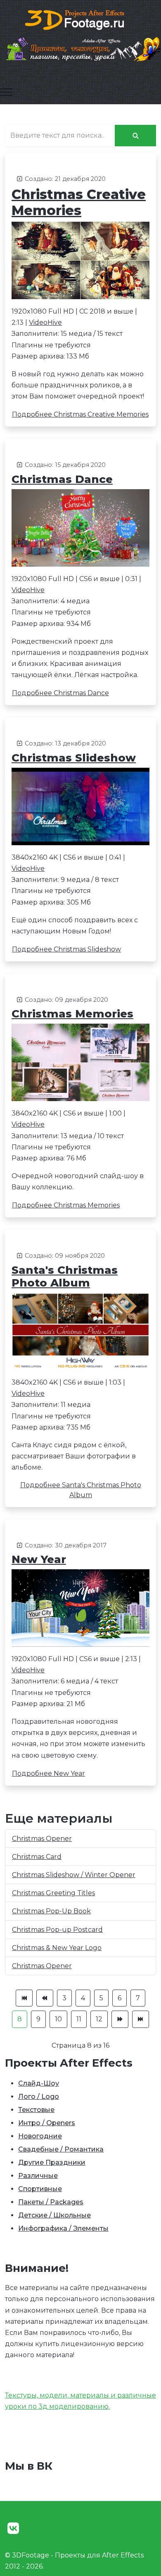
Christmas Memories (72, 1014)
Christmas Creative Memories (79, 202)
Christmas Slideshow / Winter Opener (74, 1875)
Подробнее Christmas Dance (60, 693)
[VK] (13, 2528)
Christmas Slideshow (74, 758)
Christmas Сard (37, 1857)
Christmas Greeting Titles (53, 1893)
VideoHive (45, 322)
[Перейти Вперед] (120, 2019)
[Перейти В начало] (24, 1998)
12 (99, 2019)
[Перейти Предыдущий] (45, 1998)
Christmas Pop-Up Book (51, 1911)
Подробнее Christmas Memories (66, 1205)
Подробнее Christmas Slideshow (66, 949)
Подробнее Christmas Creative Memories (80, 414)
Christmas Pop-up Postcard (57, 1930)
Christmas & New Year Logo (57, 1948)
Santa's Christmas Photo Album (65, 1276)
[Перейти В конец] (141, 2019)
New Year (39, 1559)
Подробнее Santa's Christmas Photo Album (81, 1490)
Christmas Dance (62, 479)
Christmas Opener (42, 1839)
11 (79, 2019)
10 (58, 2019)
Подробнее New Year (49, 1773)
